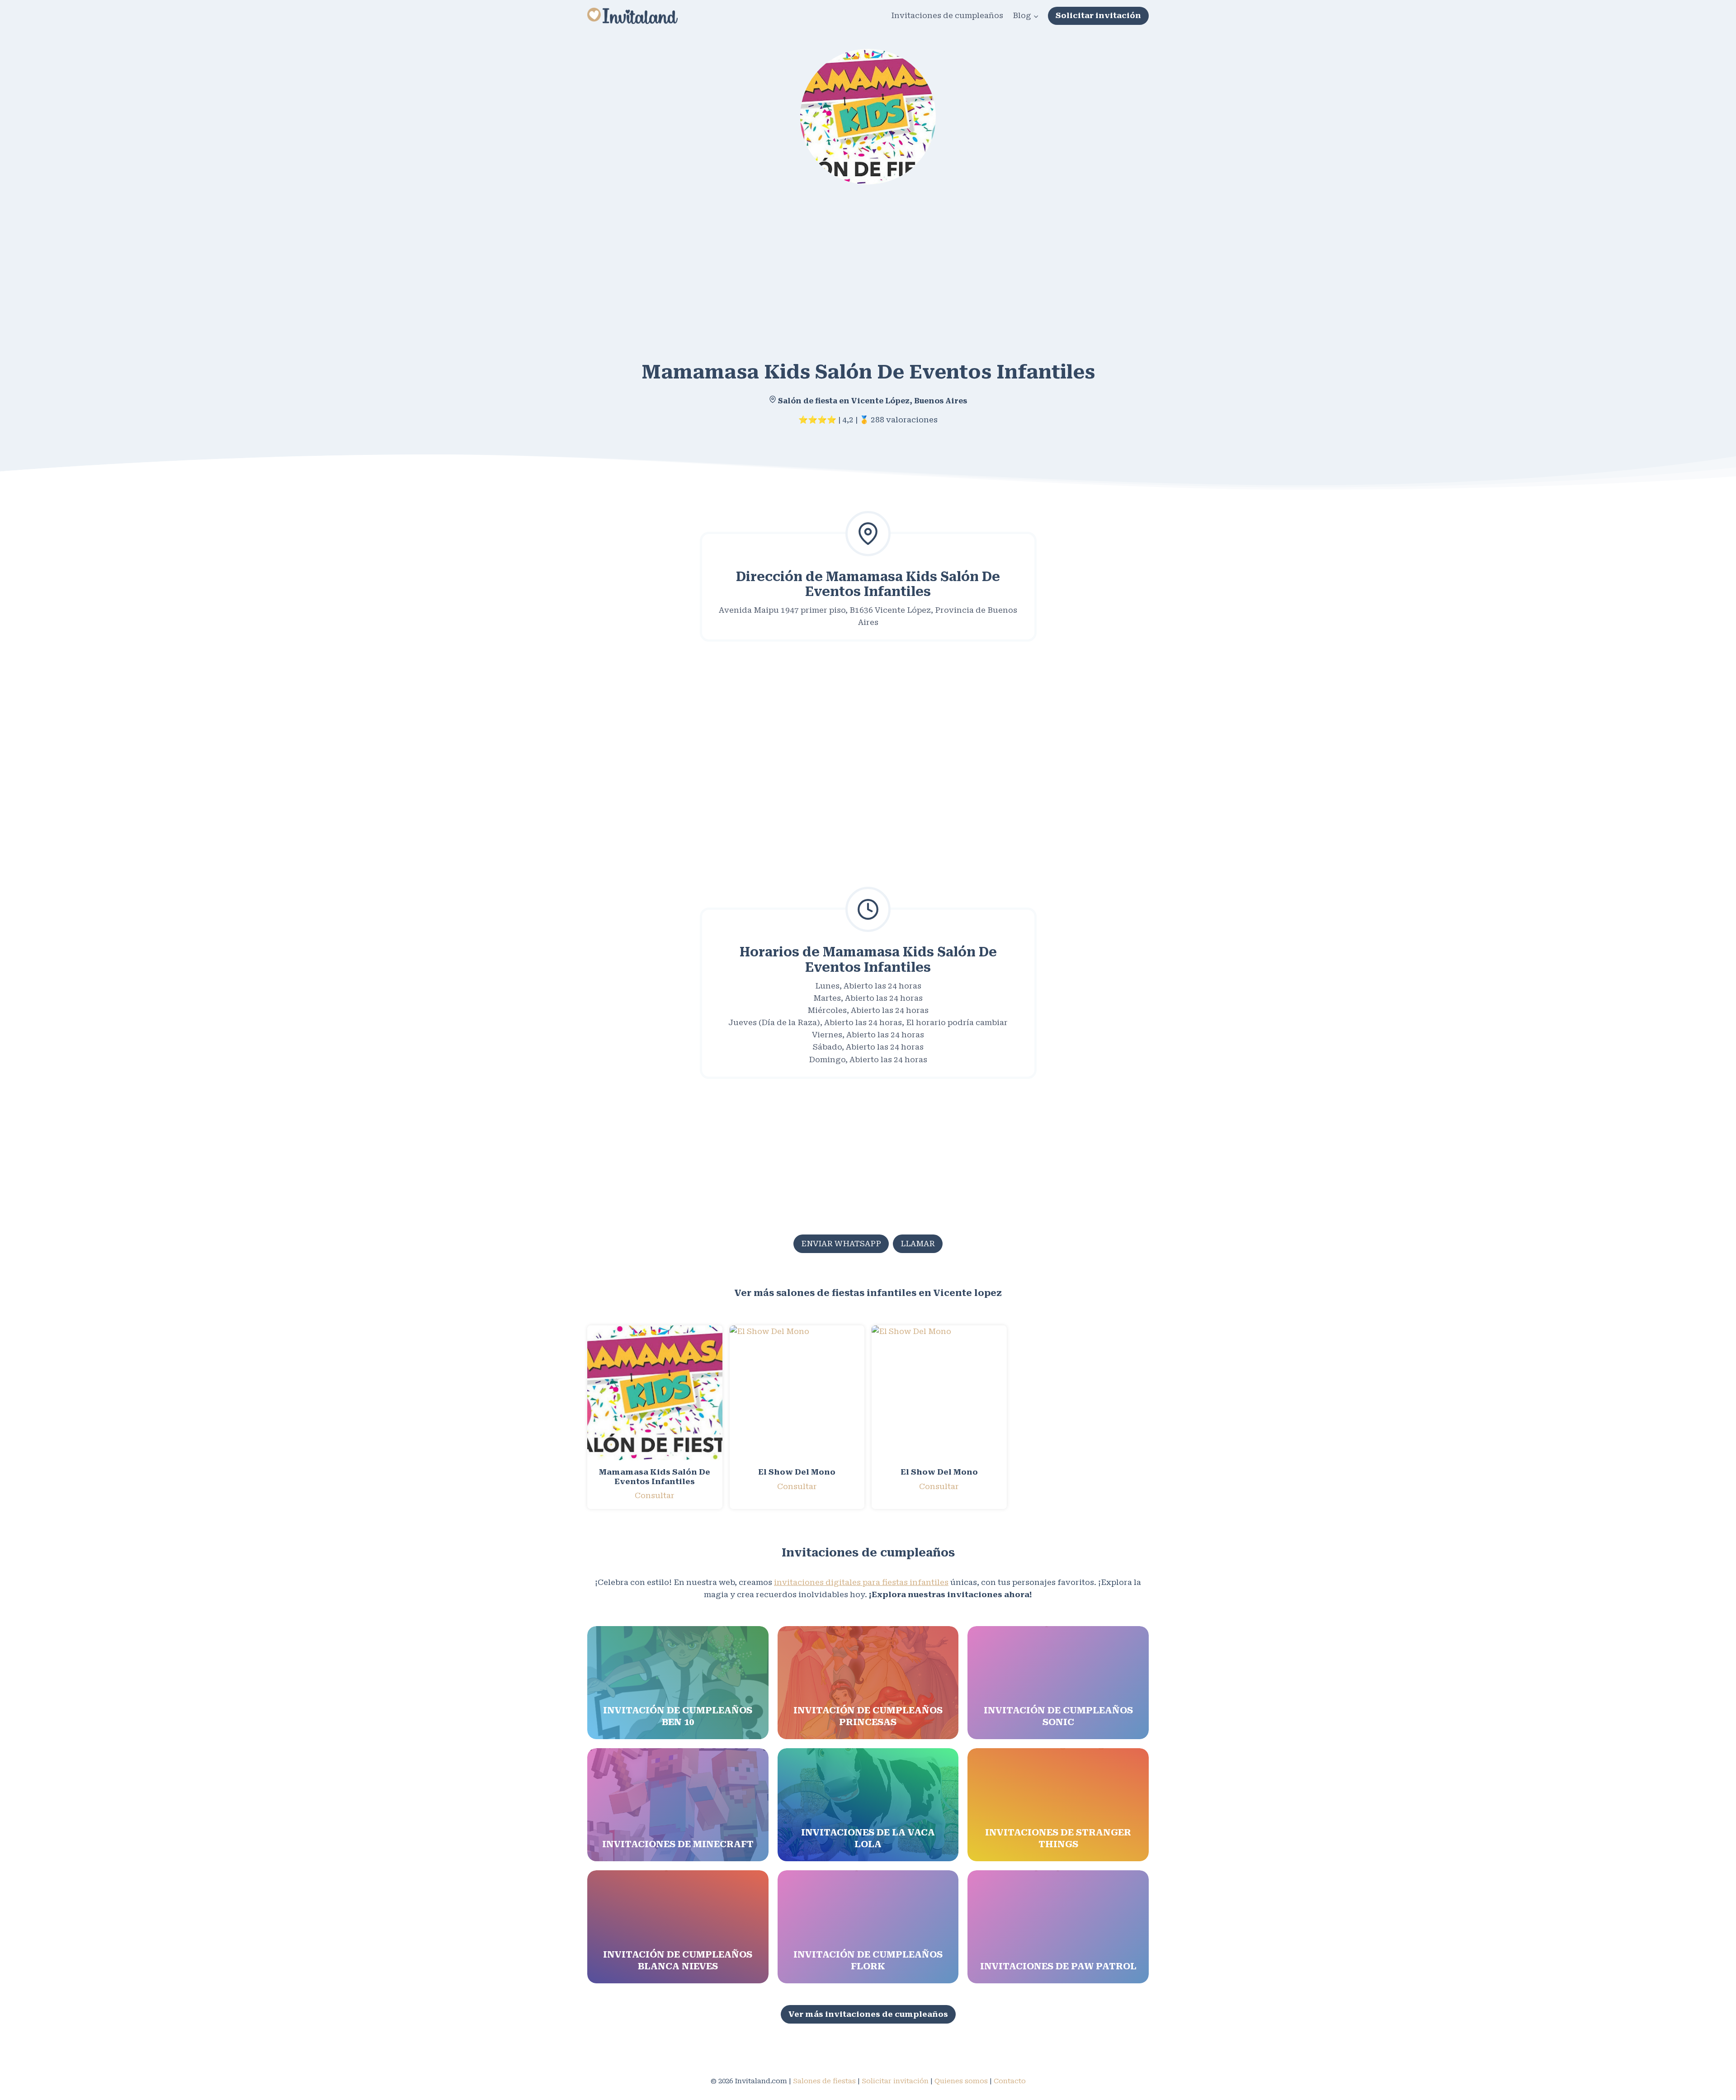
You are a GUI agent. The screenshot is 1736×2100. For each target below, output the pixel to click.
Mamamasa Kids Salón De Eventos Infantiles (655, 1476)
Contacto (1010, 2081)
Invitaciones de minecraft (678, 1844)
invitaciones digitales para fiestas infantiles (861, 1582)
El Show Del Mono (797, 1472)
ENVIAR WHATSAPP (841, 1244)
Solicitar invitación (1098, 15)
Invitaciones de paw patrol (1058, 1966)
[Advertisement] (859, 266)
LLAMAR (918, 1244)
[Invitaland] (632, 16)
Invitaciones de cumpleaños (947, 15)
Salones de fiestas (824, 2081)
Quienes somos (961, 2081)
